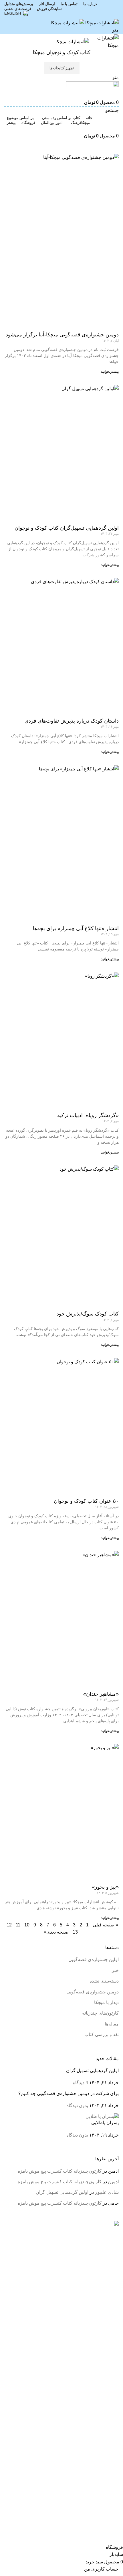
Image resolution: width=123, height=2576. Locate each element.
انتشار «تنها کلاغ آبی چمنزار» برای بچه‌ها (76, 928)
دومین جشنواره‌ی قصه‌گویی (93, 1992)
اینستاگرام (109, 2453)
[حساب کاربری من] (117, 128)
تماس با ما (109, 2429)
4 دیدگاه (81, 2083)
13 (75, 1932)
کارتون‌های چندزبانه (100, 2013)
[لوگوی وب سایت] (101, 22)
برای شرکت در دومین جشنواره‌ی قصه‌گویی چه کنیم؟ (69, 2093)
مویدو (113, 2394)
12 (9, 1925)
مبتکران (111, 2383)
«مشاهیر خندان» (101, 1694)
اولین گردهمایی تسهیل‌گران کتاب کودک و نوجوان (67, 528)
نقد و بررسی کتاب (102, 2034)
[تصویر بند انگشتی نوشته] (102, 2116)
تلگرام (113, 2475)
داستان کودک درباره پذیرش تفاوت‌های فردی (72, 721)
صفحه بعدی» (56, 1932)
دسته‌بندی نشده (104, 1981)
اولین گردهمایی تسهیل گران (92, 2071)
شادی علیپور (107, 2192)
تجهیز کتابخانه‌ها (62, 68)
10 (27, 1925)
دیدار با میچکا (106, 2002)
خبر (115, 1970)
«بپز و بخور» (105, 1887)
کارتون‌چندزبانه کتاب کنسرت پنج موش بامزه (60, 2171)
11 (18, 1925)
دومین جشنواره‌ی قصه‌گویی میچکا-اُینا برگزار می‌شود (62, 335)
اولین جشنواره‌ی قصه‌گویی (94, 1959)
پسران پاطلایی (105, 2123)
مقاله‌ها (112, 2024)
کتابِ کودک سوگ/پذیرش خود (88, 1314)
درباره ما (110, 2418)
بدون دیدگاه (77, 2105)
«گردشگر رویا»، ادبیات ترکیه (88, 1115)
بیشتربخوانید (110, 372)
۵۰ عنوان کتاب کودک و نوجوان (86, 1501)
